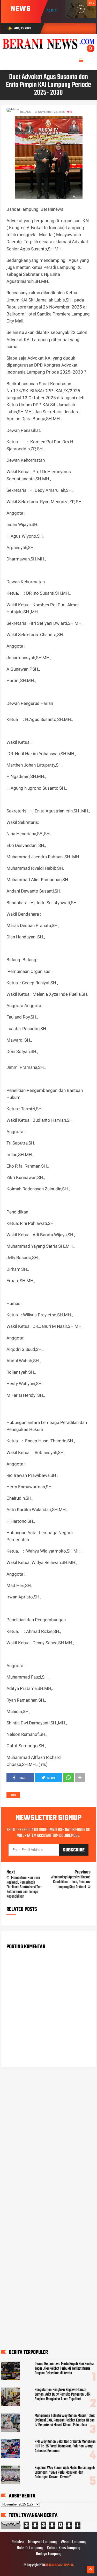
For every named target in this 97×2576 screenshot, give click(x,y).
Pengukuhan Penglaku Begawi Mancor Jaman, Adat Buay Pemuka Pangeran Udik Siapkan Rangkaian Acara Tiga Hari (62, 2395)
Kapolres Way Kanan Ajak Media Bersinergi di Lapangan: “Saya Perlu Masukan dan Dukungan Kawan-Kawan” (65, 2473)
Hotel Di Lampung (30, 2548)
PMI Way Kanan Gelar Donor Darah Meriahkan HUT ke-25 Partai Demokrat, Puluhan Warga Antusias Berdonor (65, 2446)
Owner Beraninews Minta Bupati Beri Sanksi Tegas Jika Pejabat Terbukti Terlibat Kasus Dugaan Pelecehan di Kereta (64, 2369)
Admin (52, 11)
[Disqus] (49, 2137)
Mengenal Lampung (42, 2542)
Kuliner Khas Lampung (64, 2548)
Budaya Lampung (49, 2554)
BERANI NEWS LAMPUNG (59, 2565)
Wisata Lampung (73, 2542)
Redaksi (18, 2542)
